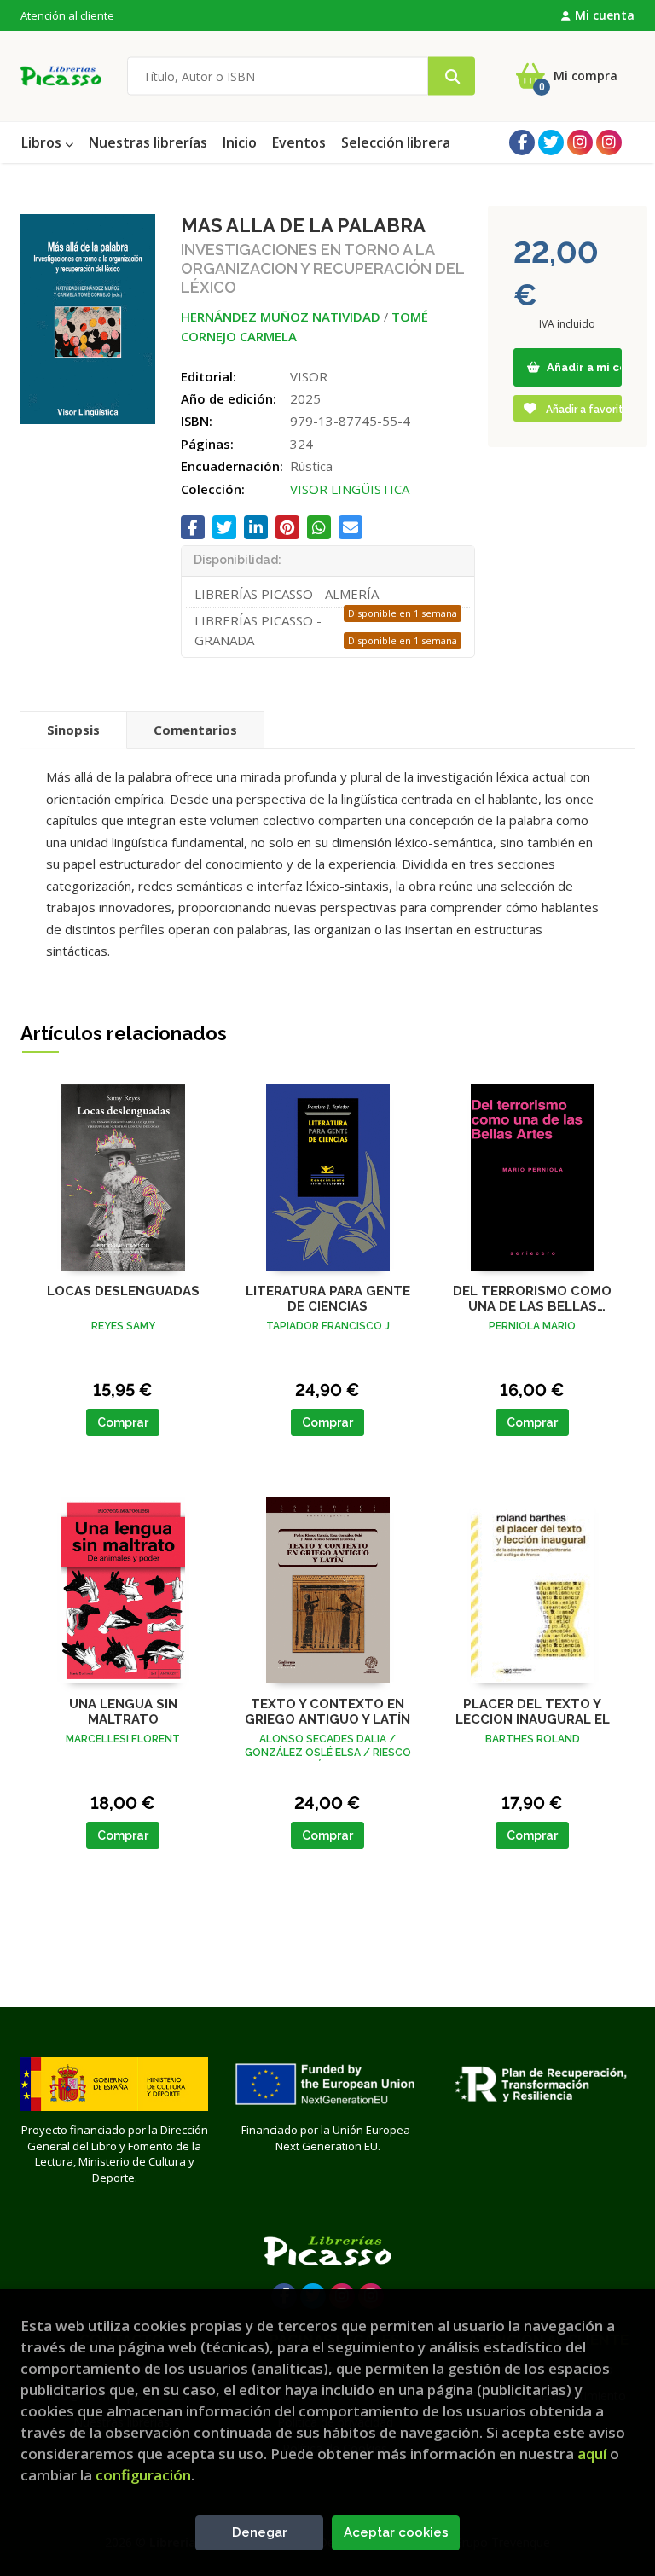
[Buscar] (452, 76)
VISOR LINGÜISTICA (350, 489)
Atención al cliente (67, 15)
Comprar (123, 1422)
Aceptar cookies (396, 2532)
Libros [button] (43, 142)
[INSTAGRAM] (580, 142)
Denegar (260, 2532)
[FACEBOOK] (522, 142)
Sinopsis (73, 730)
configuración (143, 2475)
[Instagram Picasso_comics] (609, 142)
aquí (592, 2454)
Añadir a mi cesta (583, 367)
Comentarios (195, 730)
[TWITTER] (551, 142)
